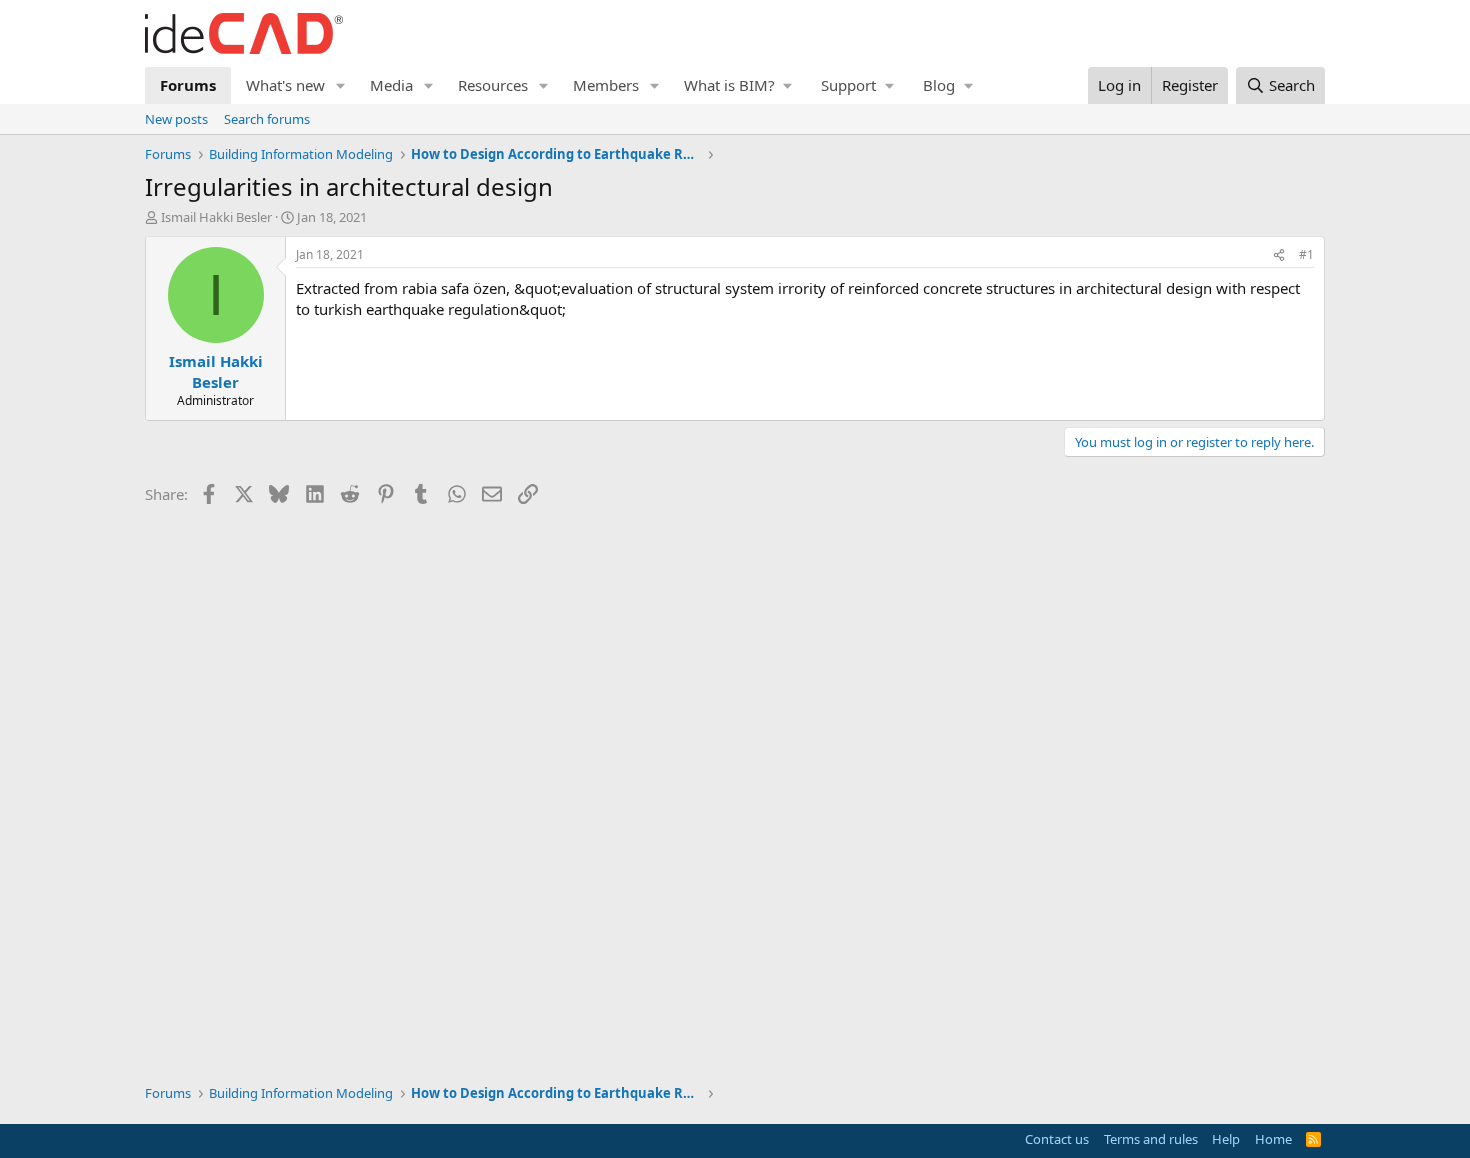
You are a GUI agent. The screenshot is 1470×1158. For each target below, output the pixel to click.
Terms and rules (1151, 1139)
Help (1226, 1139)
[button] (341, 85)
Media (391, 85)
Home (1273, 1139)
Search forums (267, 119)
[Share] (1279, 255)
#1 (1306, 254)
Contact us (1057, 1139)
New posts (176, 119)
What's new (285, 85)
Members (606, 85)
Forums (188, 85)
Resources (493, 85)
